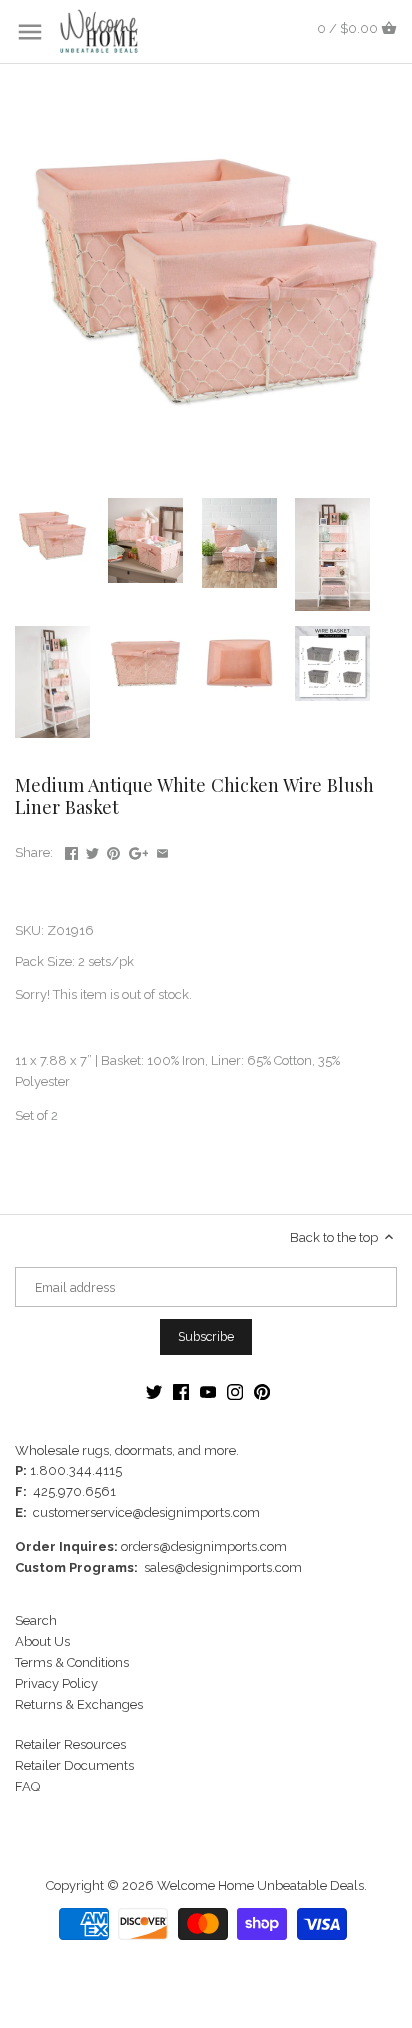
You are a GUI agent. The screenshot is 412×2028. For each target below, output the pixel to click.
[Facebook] (181, 1392)
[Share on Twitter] (92, 850)
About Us (42, 1641)
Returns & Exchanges (79, 1704)
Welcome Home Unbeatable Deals (260, 1885)
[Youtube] (208, 1392)
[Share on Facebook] (71, 850)
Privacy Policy (56, 1683)
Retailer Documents (74, 1765)
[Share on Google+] (139, 850)
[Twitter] (154, 1392)
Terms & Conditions (72, 1662)
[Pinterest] (262, 1392)
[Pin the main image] (113, 850)
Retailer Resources (70, 1744)
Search (36, 1620)
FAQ (27, 1786)
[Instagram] (235, 1392)
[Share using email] (162, 850)
